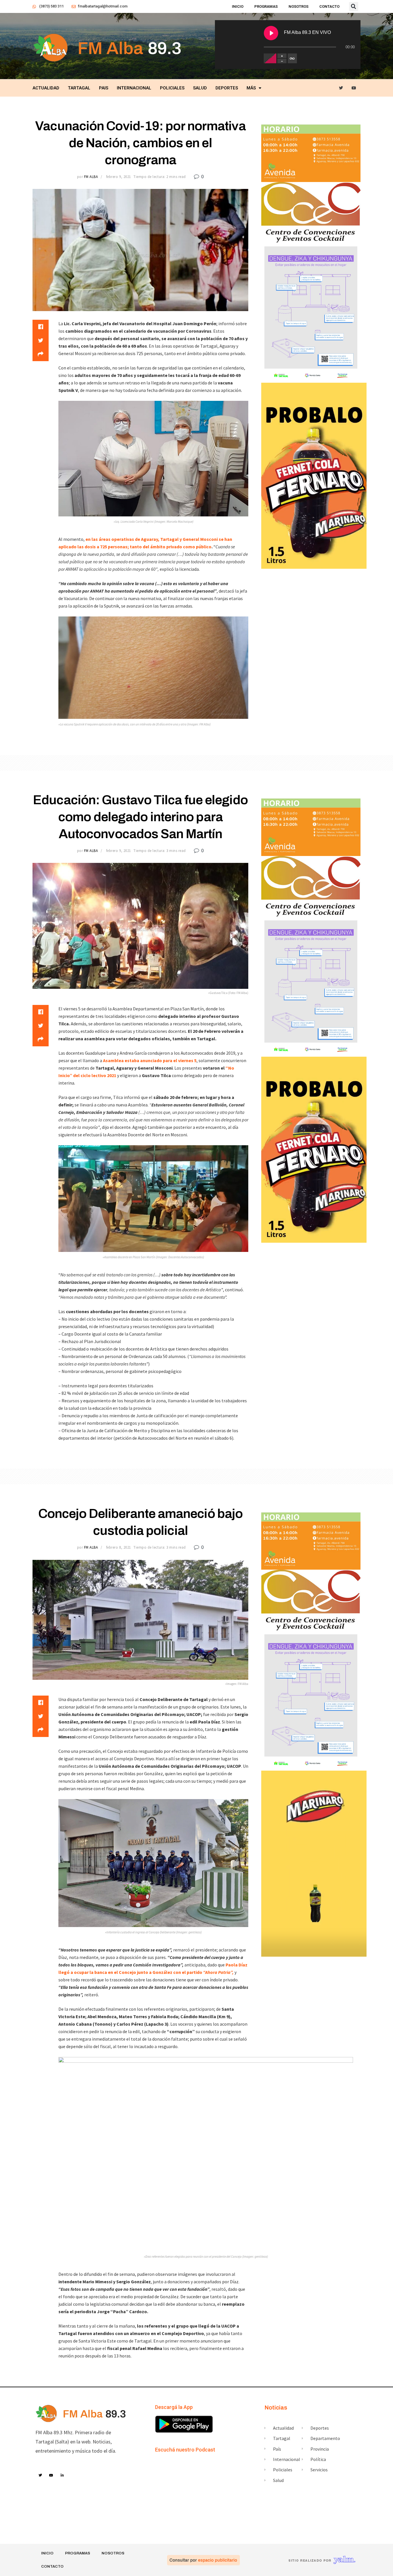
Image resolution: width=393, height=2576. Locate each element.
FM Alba (91, 177)
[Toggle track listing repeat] (292, 58)
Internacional (134, 88)
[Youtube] (354, 88)
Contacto (329, 6)
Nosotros (298, 6)
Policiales (172, 88)
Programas (266, 6)
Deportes (227, 88)
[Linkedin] (62, 2475)
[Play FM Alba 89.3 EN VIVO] (271, 33)
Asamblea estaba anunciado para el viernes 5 (150, 1060)
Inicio (238, 6)
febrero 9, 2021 (119, 177)
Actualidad (46, 88)
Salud (200, 88)
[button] (354, 7)
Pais (104, 88)
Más (251, 88)
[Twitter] (341, 88)
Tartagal (79, 88)
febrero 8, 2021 (119, 1547)
